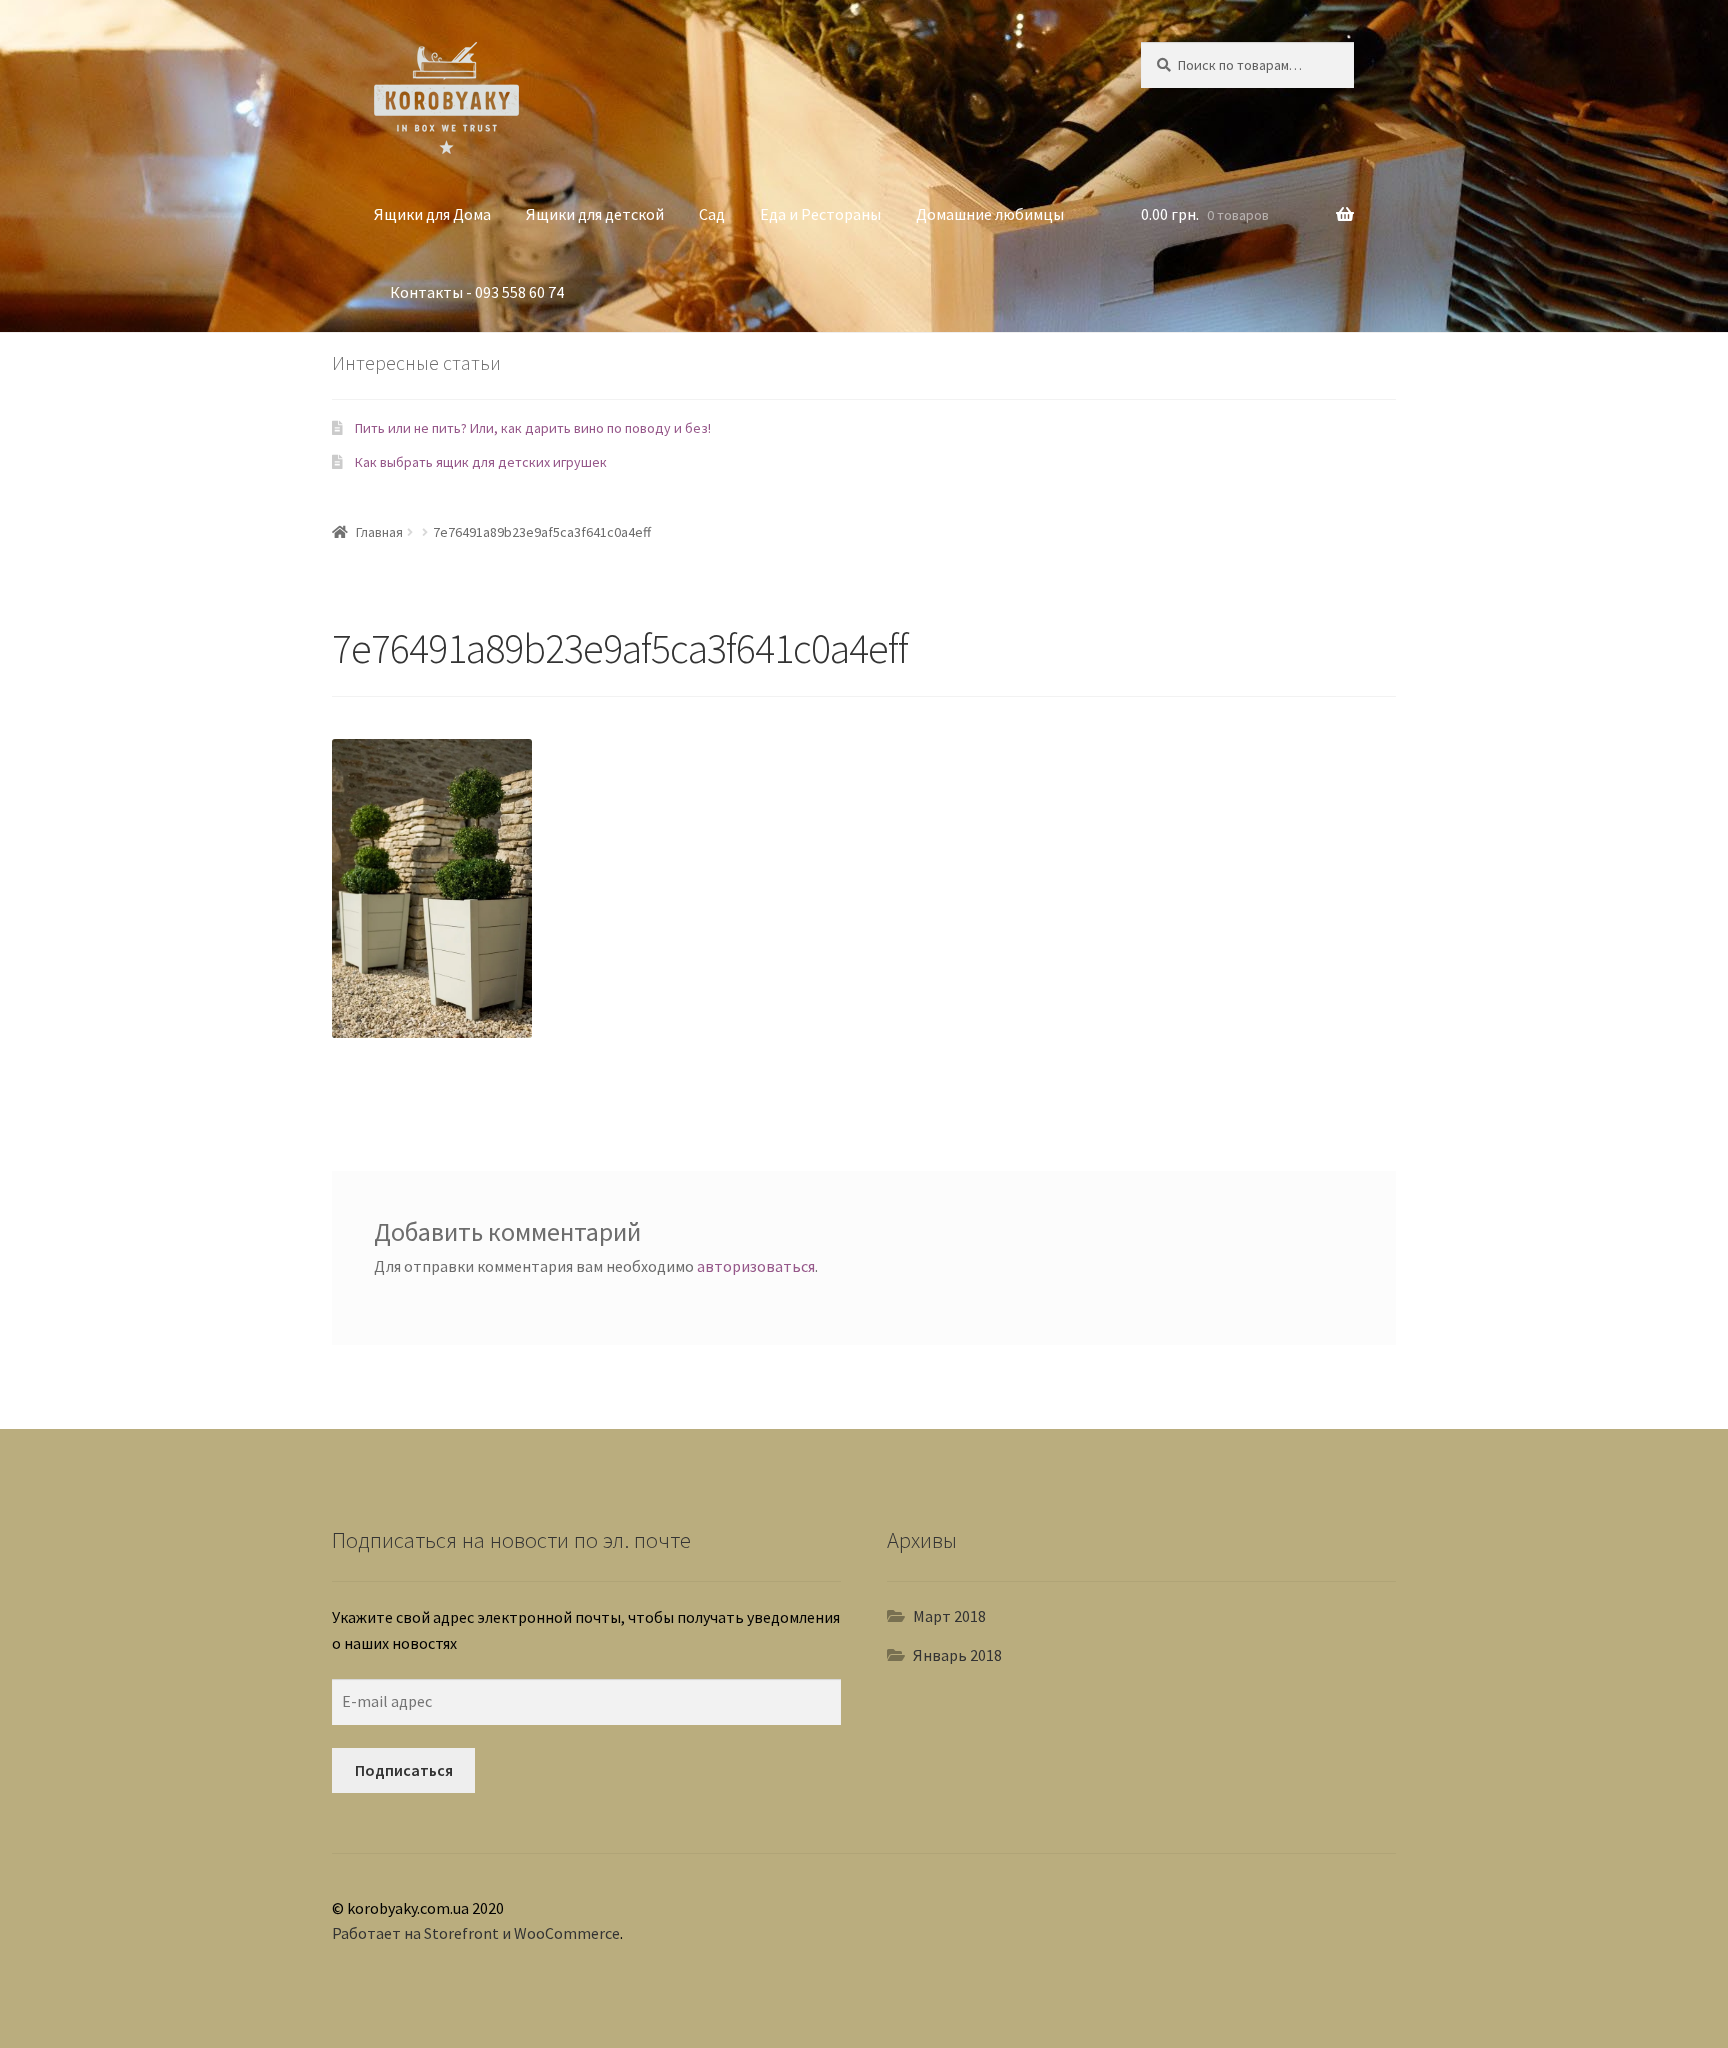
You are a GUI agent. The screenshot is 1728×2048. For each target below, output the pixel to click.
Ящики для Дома (432, 214)
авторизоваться (756, 1266)
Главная (379, 532)
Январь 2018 (957, 1655)
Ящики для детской (595, 214)
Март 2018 (949, 1616)
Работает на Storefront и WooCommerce (476, 1933)
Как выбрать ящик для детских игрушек (481, 462)
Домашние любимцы (990, 214)
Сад (712, 214)
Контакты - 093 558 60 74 (477, 292)
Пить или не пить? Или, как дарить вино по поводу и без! (533, 428)
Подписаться (404, 1770)
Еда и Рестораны (820, 214)
